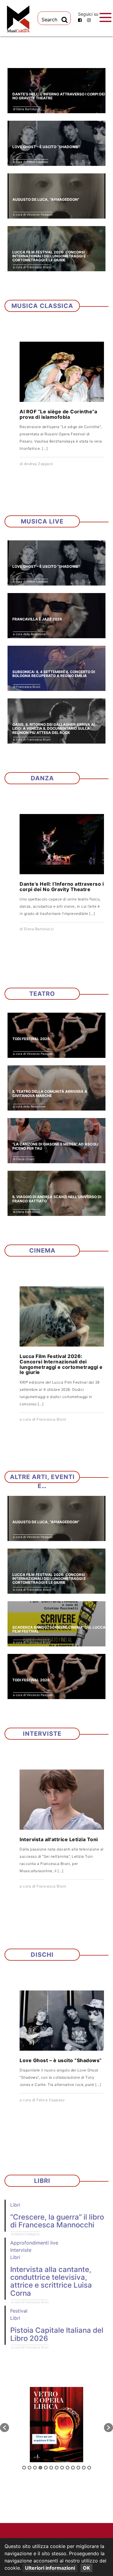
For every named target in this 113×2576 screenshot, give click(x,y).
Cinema (42, 1251)
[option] (56, 2425)
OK (86, 2568)
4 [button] (40, 2468)
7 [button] (57, 2468)
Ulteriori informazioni (50, 2568)
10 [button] (73, 2468)
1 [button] (24, 2468)
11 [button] (78, 2468)
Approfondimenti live (34, 2243)
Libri (42, 2181)
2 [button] (30, 2468)
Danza (42, 778)
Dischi (42, 1955)
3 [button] (35, 2468)
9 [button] (67, 2468)
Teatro (42, 994)
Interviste (42, 1734)
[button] (5, 2428)
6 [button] (51, 2468)
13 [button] (89, 2468)
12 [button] (84, 2468)
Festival (19, 2311)
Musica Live (42, 521)
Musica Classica (42, 306)
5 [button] (46, 2468)
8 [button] (62, 2468)
